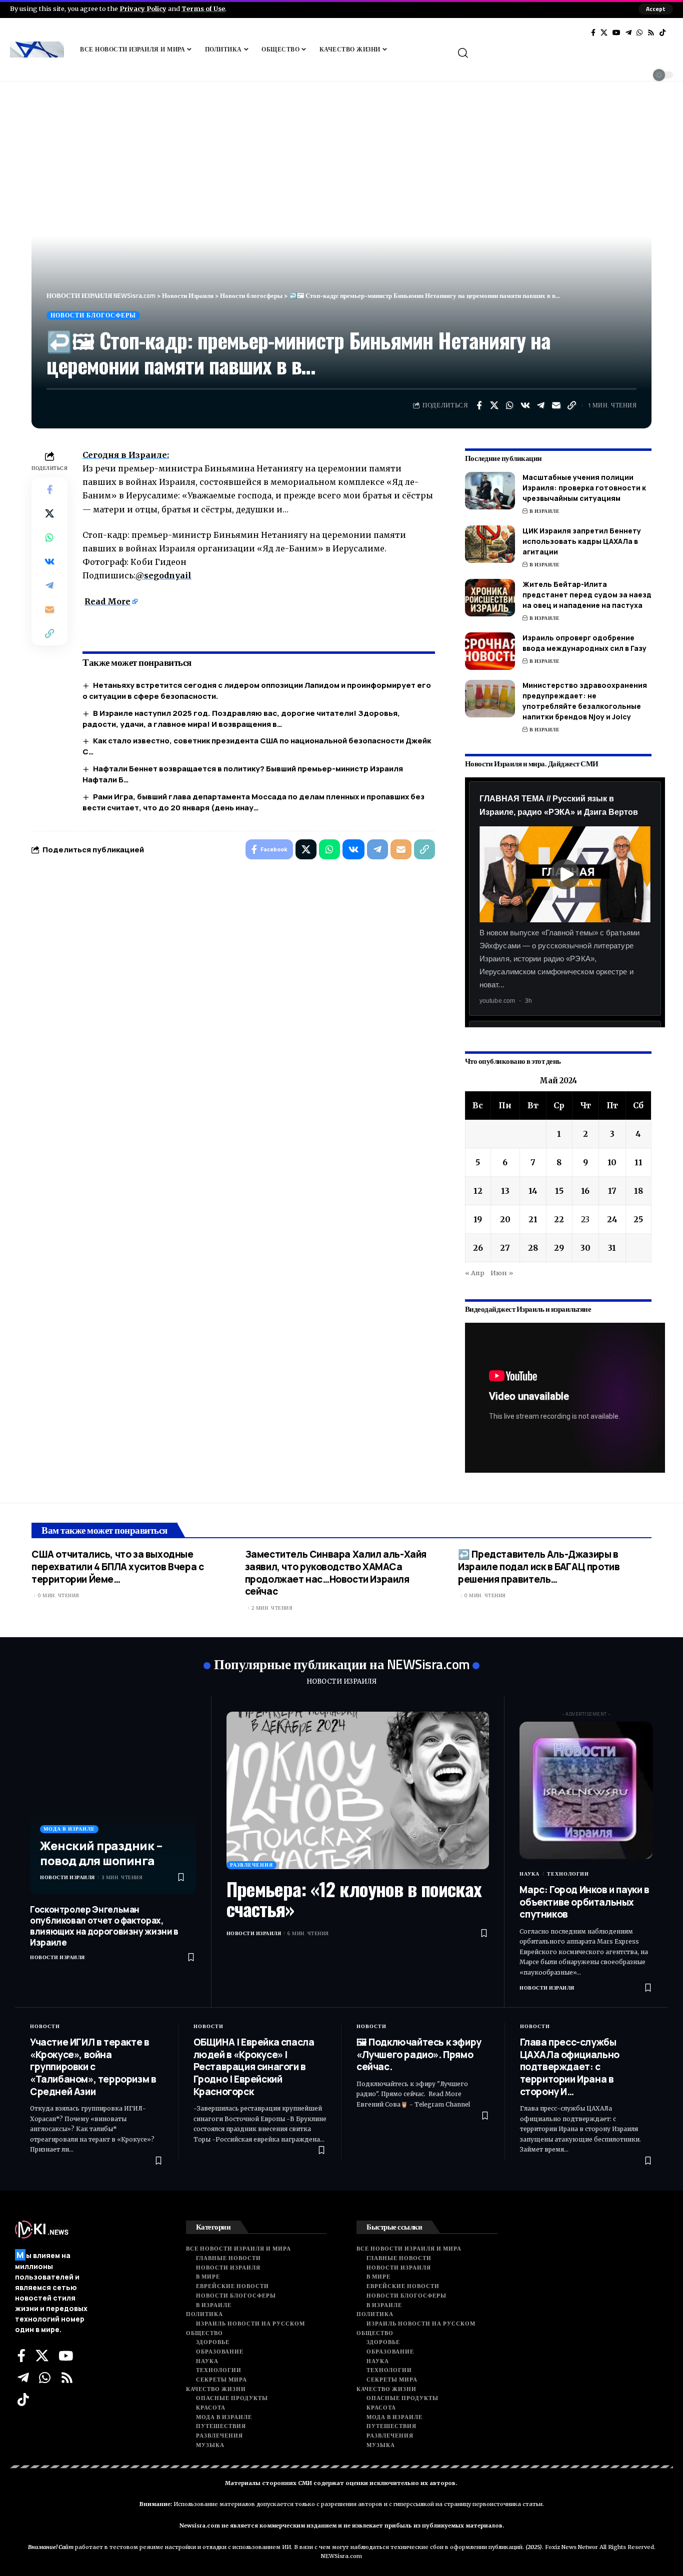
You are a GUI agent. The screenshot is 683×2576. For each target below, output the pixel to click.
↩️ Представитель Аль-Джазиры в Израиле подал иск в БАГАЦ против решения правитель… (539, 1566)
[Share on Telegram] (541, 405)
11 (638, 1162)
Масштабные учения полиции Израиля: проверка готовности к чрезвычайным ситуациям (584, 488)
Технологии (568, 1874)
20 (505, 1219)
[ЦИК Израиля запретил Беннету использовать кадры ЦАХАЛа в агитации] (490, 544)
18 (638, 1191)
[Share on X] (494, 405)
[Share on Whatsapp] (510, 405)
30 (585, 1248)
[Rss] (651, 32)
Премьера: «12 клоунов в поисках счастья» (354, 1899)
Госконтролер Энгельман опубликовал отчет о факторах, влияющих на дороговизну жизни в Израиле (104, 1926)
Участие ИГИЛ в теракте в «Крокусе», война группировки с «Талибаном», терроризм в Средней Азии (93, 2067)
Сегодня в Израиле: (126, 455)
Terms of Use (203, 8)
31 (612, 1248)
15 (559, 1191)
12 (478, 1191)
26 (478, 1248)
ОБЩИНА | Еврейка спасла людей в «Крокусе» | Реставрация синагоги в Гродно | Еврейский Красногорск (254, 2067)
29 (559, 1248)
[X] (604, 32)
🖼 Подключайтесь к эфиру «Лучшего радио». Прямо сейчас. (419, 2054)
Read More (107, 601)
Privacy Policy (143, 8)
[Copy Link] (572, 405)
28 (533, 1248)
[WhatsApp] (639, 32)
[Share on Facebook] (479, 405)
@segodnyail (163, 575)
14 (533, 1191)
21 (533, 1219)
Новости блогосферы (93, 315)
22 (559, 1219)
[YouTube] (616, 32)
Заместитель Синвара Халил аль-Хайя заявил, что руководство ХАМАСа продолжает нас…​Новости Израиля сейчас (336, 1573)
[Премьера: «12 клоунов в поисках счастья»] (358, 1790)
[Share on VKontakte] (525, 405)
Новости (45, 2026)
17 (612, 1191)
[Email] (556, 405)
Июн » (502, 1273)
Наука (529, 1874)
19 (478, 1219)
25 (638, 1219)
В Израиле (545, 511)
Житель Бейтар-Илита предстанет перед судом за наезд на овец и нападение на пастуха (587, 595)
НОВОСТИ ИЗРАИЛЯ (341, 1681)
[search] (564, 53)
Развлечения (251, 1865)
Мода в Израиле (69, 1829)
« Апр (475, 1273)
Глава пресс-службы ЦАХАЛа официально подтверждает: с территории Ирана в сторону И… (570, 2067)
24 (612, 1219)
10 (612, 1162)
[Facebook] (593, 32)
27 (505, 1248)
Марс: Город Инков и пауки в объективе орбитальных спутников (584, 1902)
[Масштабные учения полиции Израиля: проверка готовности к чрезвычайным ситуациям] (490, 491)
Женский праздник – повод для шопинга (101, 1853)
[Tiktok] (662, 32)
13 (505, 1191)
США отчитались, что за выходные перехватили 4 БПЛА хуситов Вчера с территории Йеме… (117, 1566)
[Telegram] (628, 32)
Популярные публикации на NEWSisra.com (342, 1664)
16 (585, 1191)
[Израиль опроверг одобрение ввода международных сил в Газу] (490, 651)
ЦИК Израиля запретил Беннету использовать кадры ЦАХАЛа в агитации (582, 541)
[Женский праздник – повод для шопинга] (113, 1803)
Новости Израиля (67, 1877)
